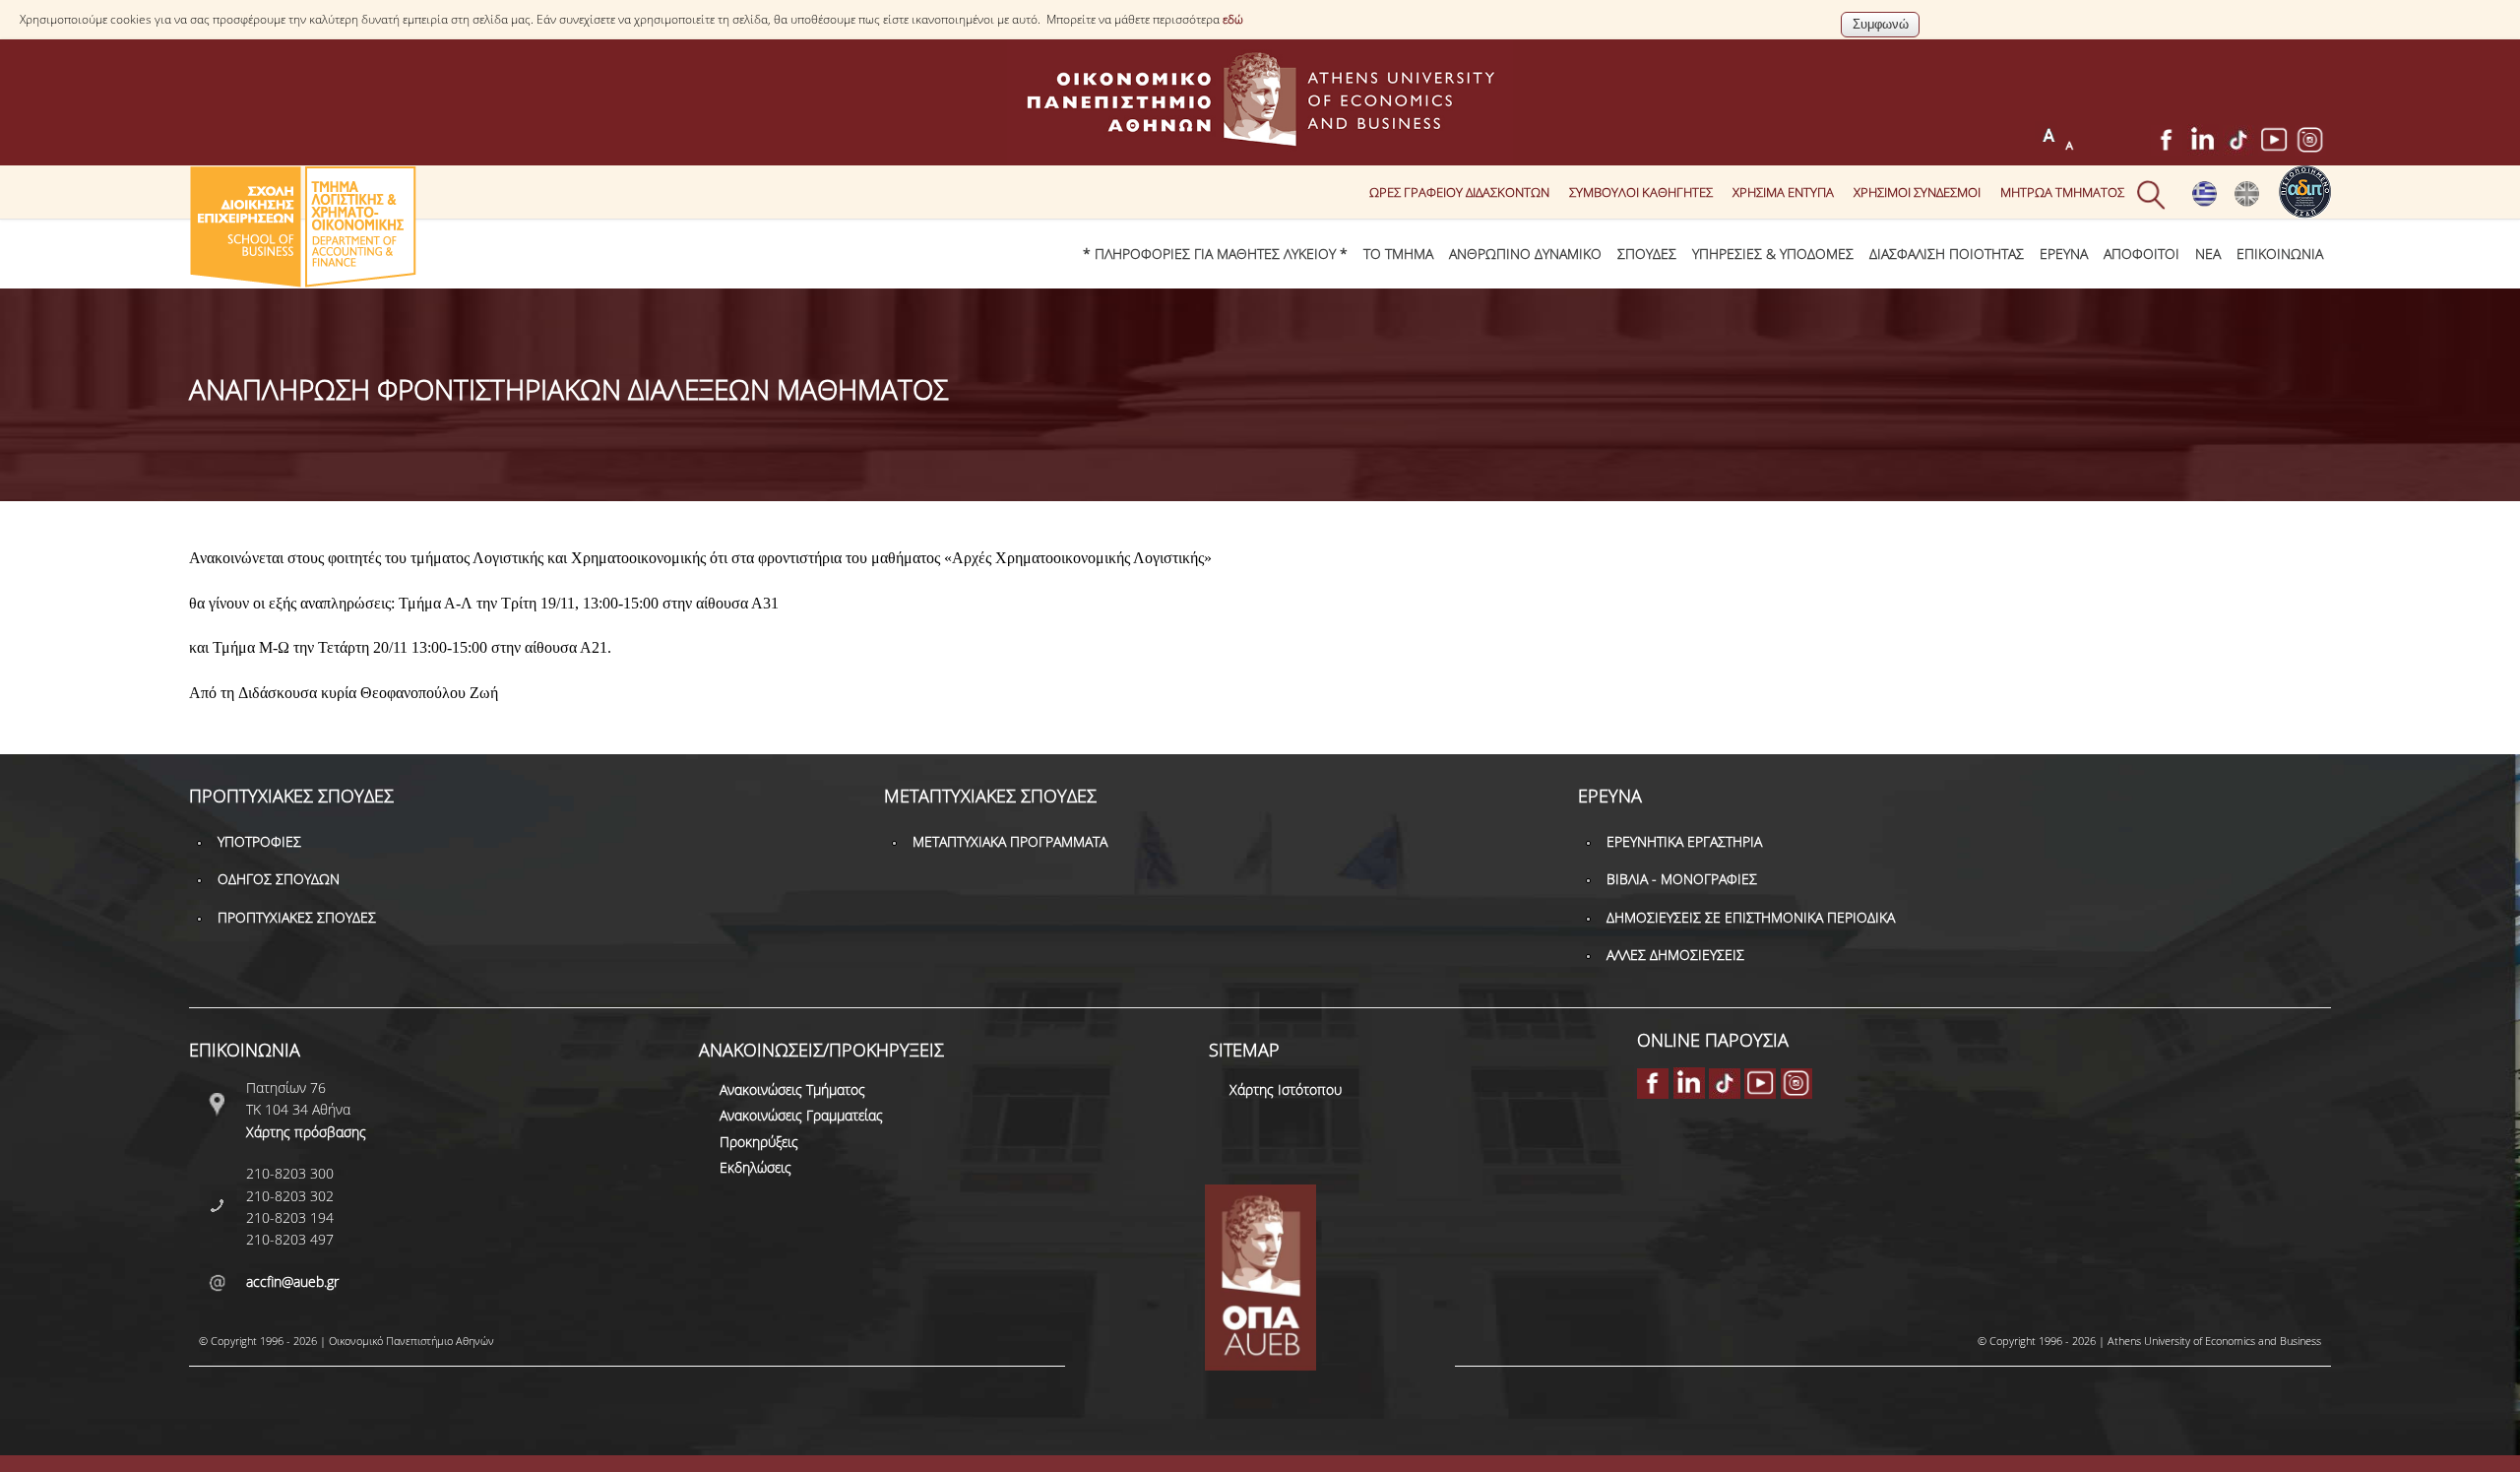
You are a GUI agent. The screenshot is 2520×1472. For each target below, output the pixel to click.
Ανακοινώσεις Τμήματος (792, 1089)
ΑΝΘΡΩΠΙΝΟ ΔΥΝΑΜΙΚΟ (1525, 254)
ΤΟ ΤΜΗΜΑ (1398, 254)
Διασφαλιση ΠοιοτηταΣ (1947, 254)
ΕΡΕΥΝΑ (2064, 254)
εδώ (1233, 19)
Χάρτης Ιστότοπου (1286, 1089)
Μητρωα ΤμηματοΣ (2062, 192)
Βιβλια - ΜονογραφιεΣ (1682, 879)
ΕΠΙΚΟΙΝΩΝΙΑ (2280, 254)
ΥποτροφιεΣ (259, 841)
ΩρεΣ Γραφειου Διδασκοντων (1459, 192)
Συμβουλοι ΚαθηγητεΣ (1641, 192)
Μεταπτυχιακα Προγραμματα (1010, 841)
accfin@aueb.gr (292, 1281)
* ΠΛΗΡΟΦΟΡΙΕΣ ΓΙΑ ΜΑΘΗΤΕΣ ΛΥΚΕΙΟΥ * (1215, 254)
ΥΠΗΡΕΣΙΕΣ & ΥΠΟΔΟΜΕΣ (1773, 254)
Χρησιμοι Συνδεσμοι (1917, 192)
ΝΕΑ (2208, 254)
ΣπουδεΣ (1647, 254)
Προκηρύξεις (759, 1142)
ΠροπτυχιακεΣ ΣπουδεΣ (297, 917)
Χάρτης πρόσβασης (306, 1132)
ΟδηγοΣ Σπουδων (279, 879)
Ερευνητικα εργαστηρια (1684, 841)
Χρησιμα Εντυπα (1783, 192)
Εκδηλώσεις (756, 1167)
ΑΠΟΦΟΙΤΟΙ (2142, 254)
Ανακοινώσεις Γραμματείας (801, 1115)
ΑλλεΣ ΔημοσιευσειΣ (1675, 955)
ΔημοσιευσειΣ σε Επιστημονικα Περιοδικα (1751, 917)
